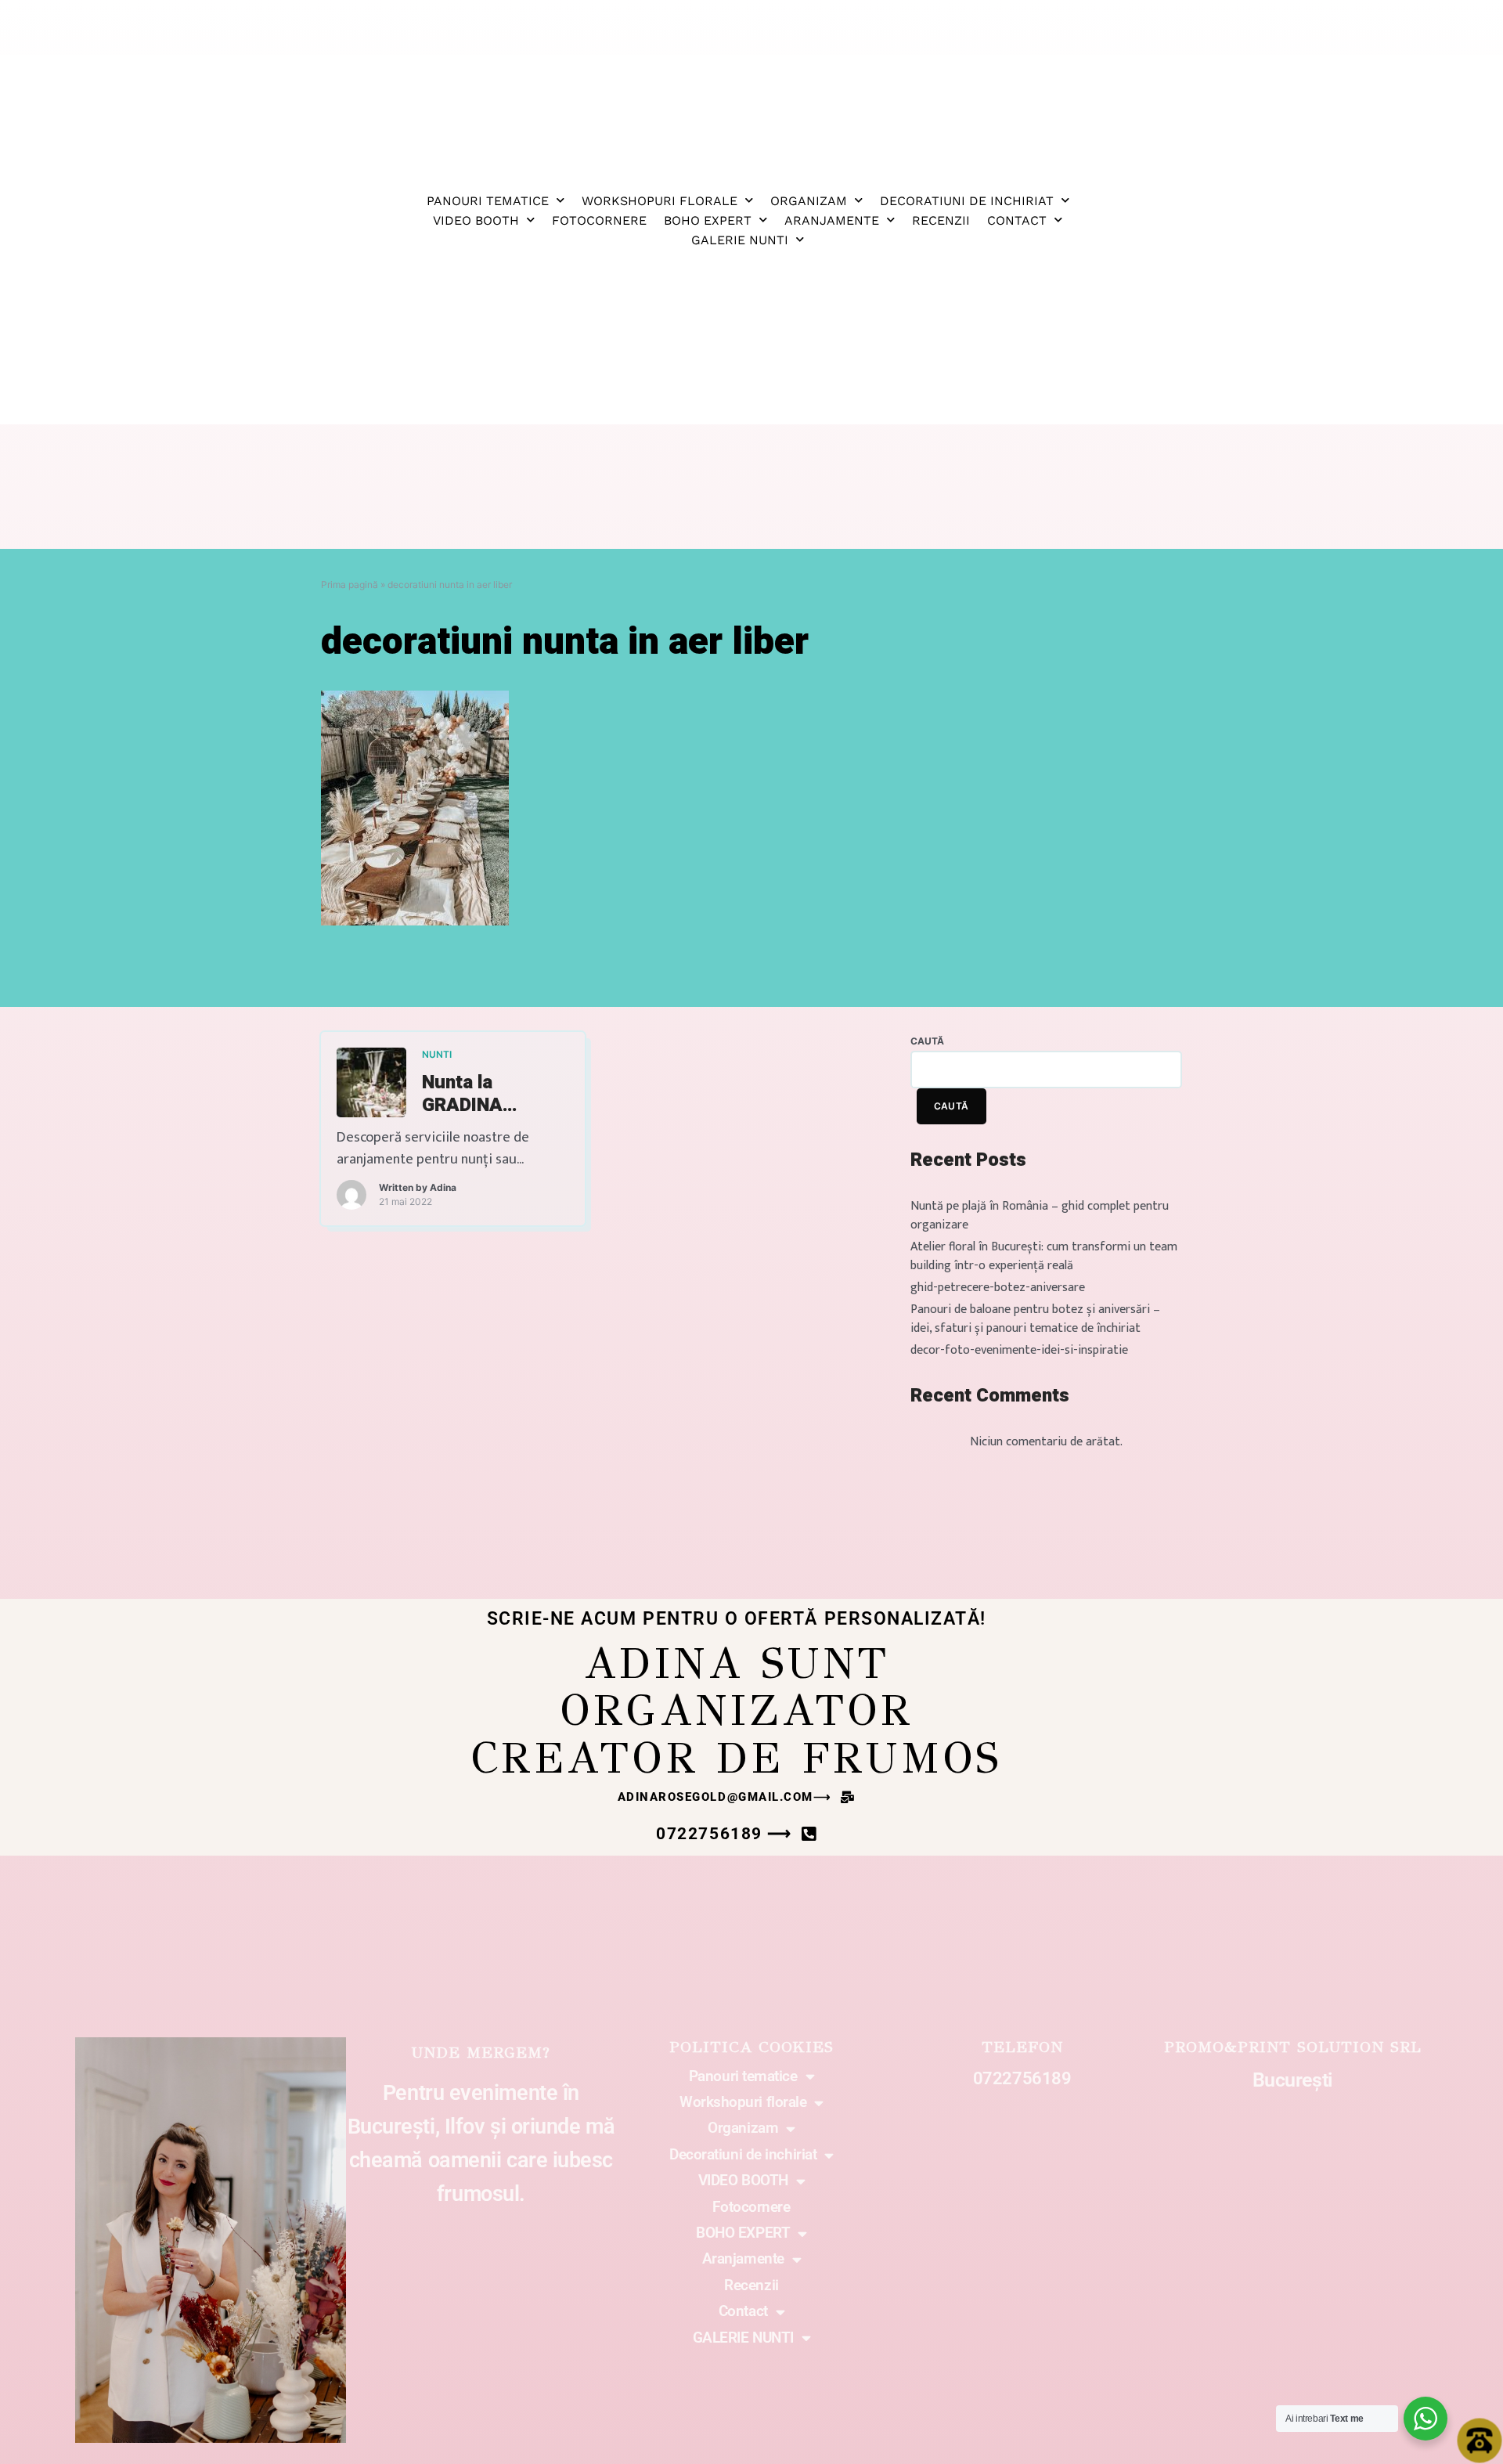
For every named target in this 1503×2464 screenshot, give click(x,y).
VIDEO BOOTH (476, 220)
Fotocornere (599, 220)
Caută (927, 1041)
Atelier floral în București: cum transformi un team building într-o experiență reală (1044, 1256)
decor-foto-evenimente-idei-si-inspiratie (1019, 1350)
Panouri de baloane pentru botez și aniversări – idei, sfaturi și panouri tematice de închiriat (1035, 1319)
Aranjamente (832, 220)
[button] (737, 1797)
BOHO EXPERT (708, 220)
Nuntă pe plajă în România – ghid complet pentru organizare (1040, 1216)
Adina (443, 1187)
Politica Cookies (751, 2047)
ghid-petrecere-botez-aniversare (998, 1288)
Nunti (437, 1054)
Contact (1017, 220)
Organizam (809, 201)
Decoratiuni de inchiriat (967, 201)
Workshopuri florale (660, 201)
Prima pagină (350, 584)
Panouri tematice (488, 201)
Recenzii (941, 220)
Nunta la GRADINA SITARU (462, 1095)
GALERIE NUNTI (740, 240)
